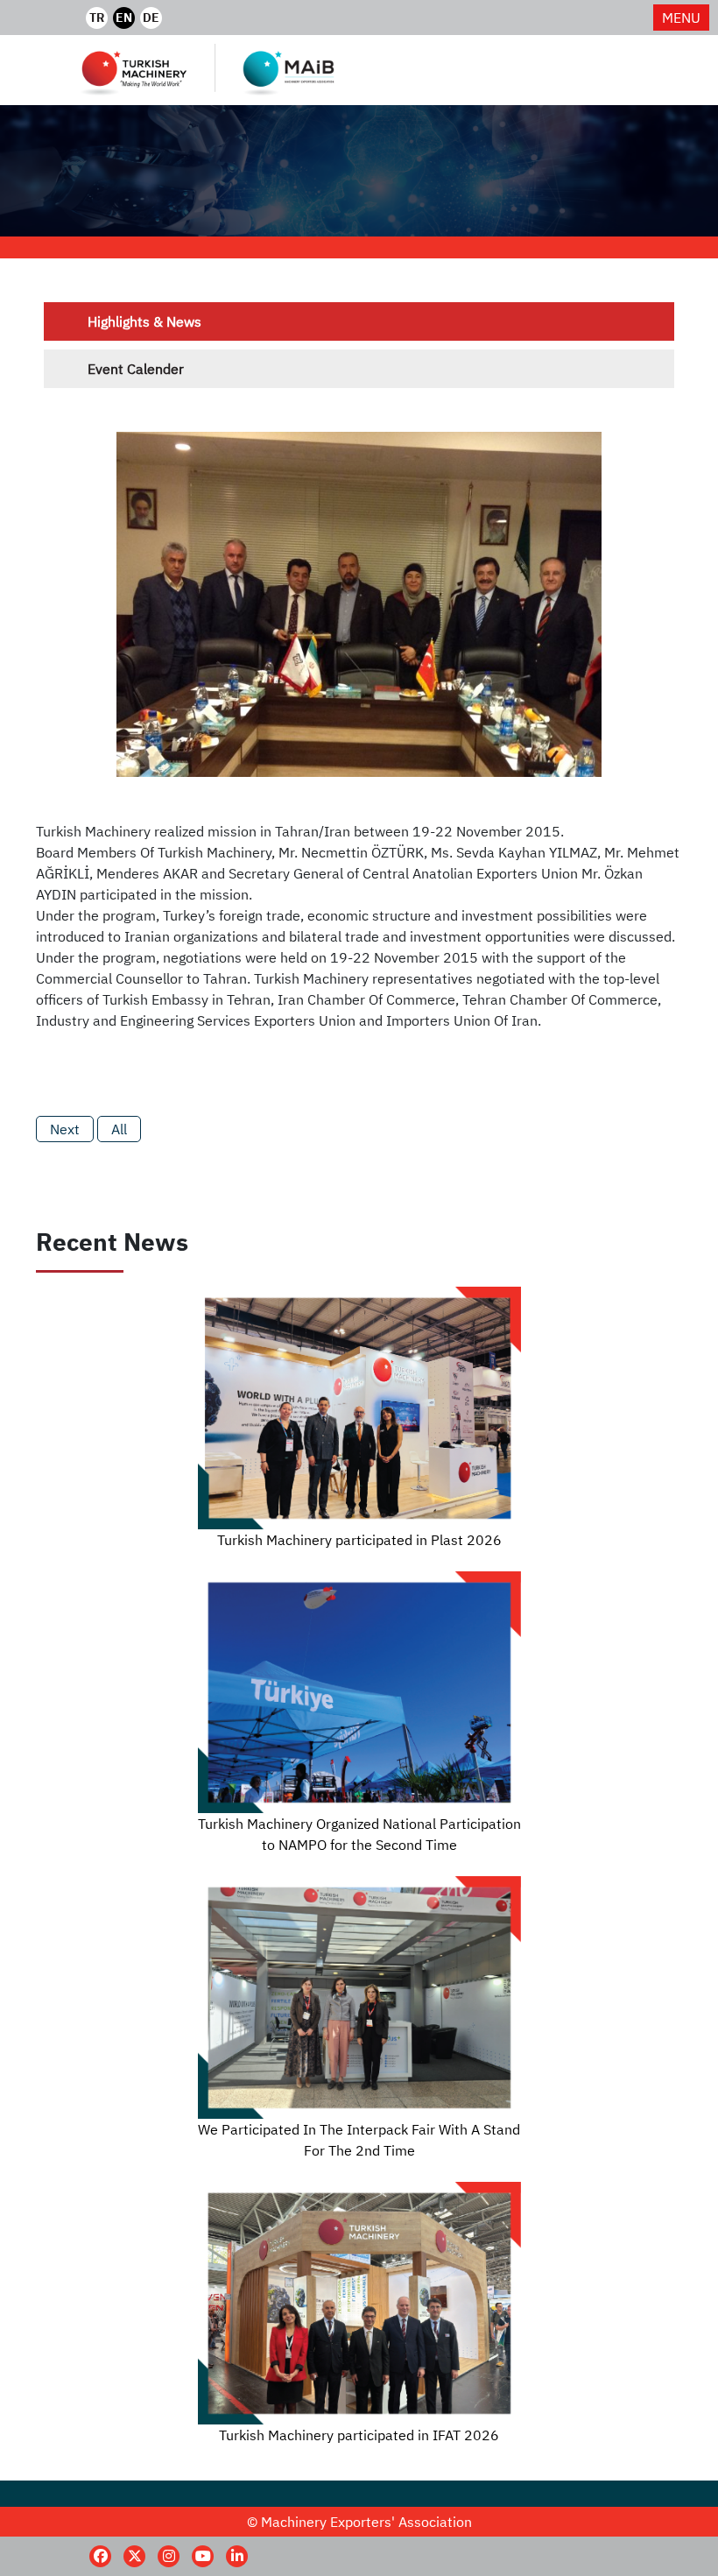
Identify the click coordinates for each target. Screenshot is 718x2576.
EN (124, 18)
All (119, 1129)
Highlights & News (144, 321)
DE (151, 18)
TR (97, 18)
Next (65, 1129)
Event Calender (136, 369)
